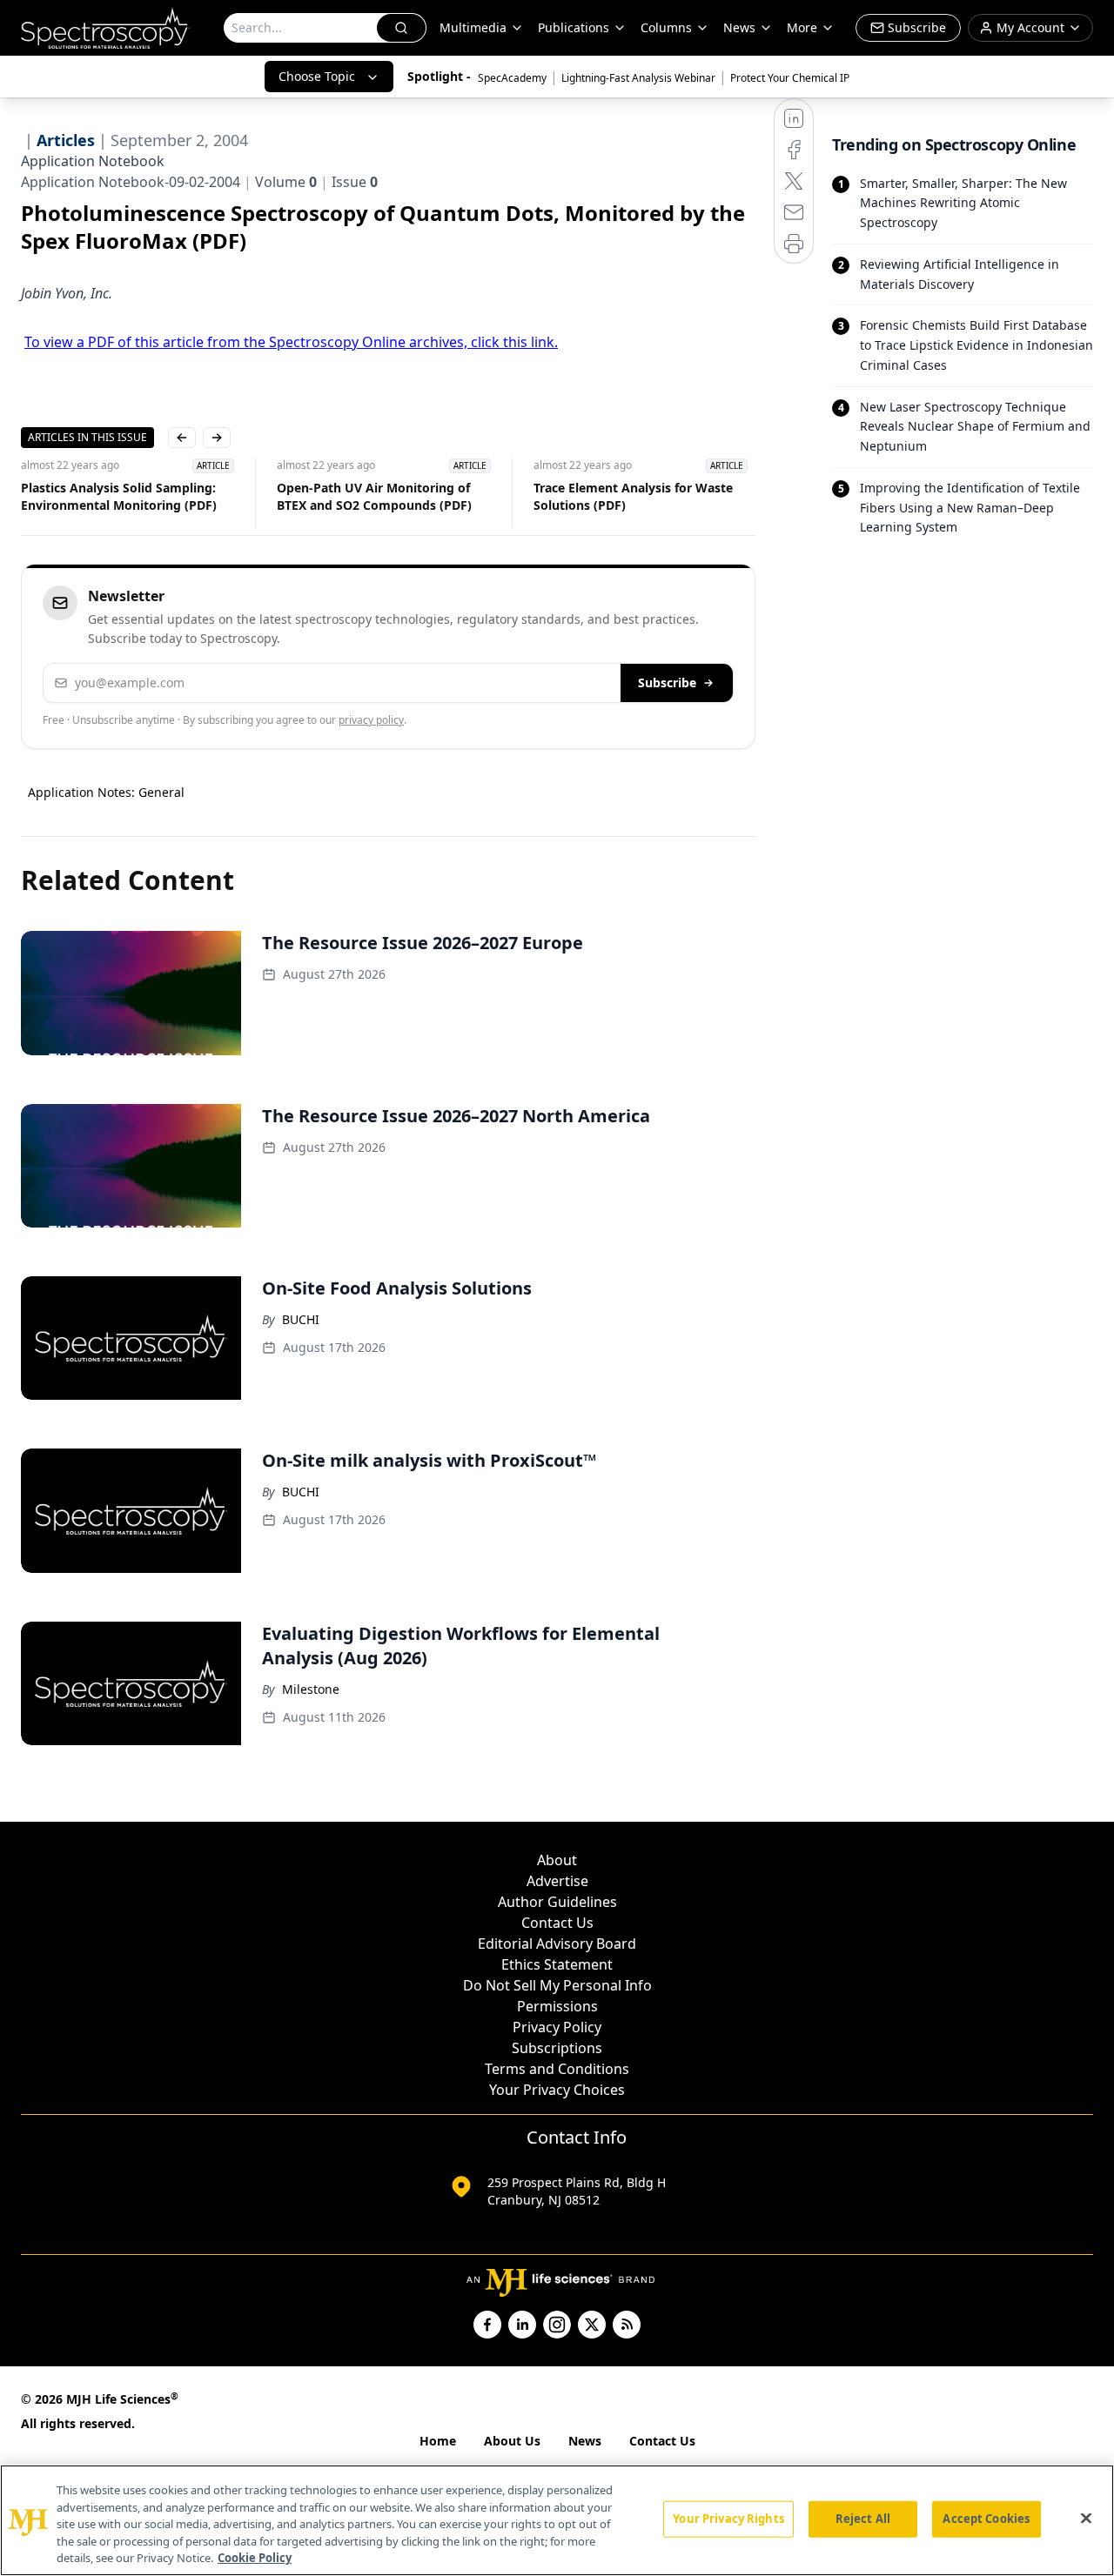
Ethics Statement (557, 1964)
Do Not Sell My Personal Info (557, 1985)
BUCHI (301, 1319)
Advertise (557, 1881)
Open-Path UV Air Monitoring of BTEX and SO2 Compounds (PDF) (223, 496)
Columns (666, 27)
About (557, 1860)
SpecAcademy (512, 78)
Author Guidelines (557, 1902)
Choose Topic (317, 76)
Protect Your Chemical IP (790, 78)
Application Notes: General (106, 792)
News (585, 2441)
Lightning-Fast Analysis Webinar (638, 78)
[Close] (1086, 2519)
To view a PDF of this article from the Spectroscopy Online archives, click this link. (291, 342)
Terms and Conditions (557, 2069)
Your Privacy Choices (557, 2090)
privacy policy (371, 720)
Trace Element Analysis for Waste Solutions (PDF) (482, 496)
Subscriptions (557, 2048)
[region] (557, 2520)
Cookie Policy (255, 2558)
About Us (512, 2441)
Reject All (863, 2519)
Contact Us (557, 1923)
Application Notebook (93, 161)
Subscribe (667, 682)
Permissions (557, 2006)
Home (438, 2441)
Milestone (311, 1689)
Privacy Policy (557, 2027)
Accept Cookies (986, 2519)
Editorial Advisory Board (557, 1944)
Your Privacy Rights (728, 2519)
